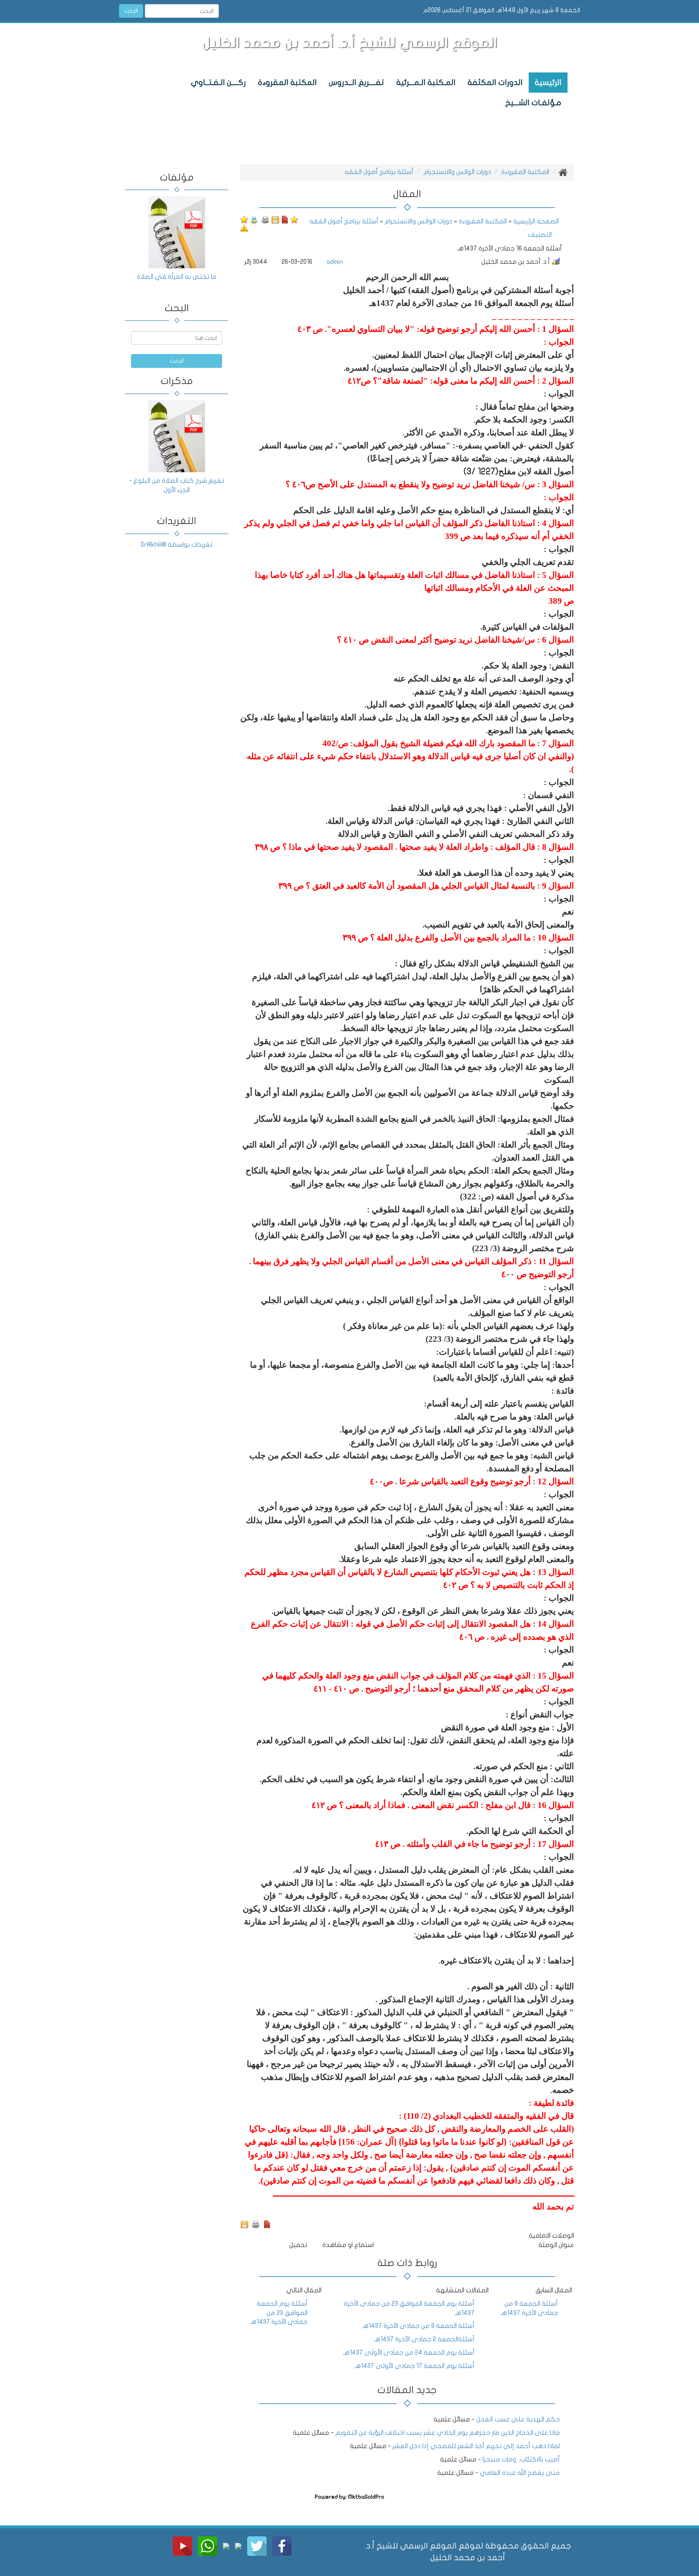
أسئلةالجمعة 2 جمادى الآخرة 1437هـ (424, 2339)
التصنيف (540, 235)
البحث (131, 11)
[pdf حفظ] (285, 219)
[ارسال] (254, 219)
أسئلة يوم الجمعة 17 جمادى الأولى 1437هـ (414, 2366)
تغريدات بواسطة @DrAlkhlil (177, 545)
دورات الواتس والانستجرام (457, 172)
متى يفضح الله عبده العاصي (520, 2473)
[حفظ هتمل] (275, 219)
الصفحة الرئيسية (535, 221)
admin (335, 262)
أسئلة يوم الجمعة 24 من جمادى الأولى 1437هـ (409, 2353)
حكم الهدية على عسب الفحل (517, 2419)
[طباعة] (265, 219)
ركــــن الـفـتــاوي (218, 83)
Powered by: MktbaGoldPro (349, 2497)
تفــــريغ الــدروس (357, 83)
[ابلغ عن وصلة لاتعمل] (244, 228)
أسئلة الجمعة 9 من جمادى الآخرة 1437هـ (418, 2326)
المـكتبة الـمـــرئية (426, 83)
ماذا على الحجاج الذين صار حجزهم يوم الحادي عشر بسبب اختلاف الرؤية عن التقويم (448, 2433)
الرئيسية (548, 83)
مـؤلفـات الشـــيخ (533, 103)
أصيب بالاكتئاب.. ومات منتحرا (520, 2459)
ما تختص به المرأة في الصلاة (177, 277)
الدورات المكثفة (495, 83)
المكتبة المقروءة (287, 83)
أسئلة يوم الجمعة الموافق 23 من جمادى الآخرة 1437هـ (279, 2313)
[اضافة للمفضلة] (294, 219)
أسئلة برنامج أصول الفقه (379, 172)
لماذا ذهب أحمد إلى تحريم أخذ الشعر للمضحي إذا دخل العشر (476, 2446)
